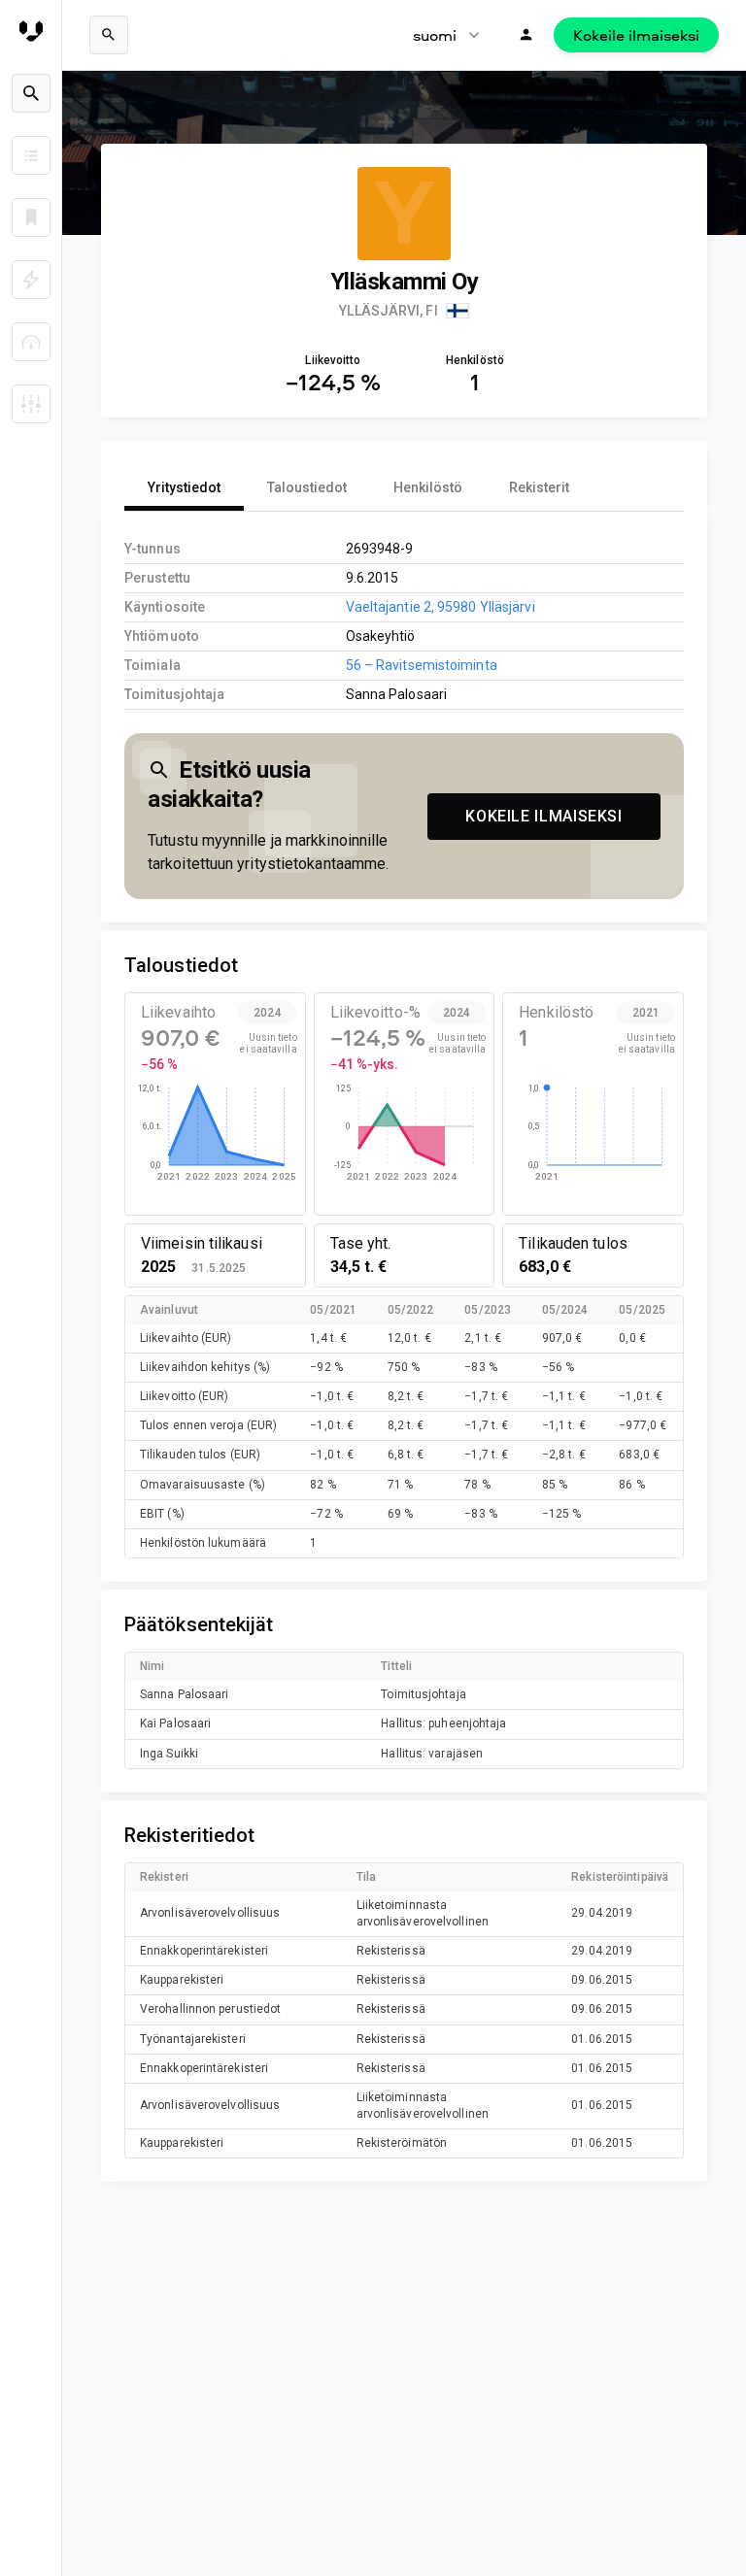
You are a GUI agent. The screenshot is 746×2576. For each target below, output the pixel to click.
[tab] (184, 487)
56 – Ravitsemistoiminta (422, 665)
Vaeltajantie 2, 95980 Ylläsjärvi (441, 607)
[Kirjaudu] (526, 35)
